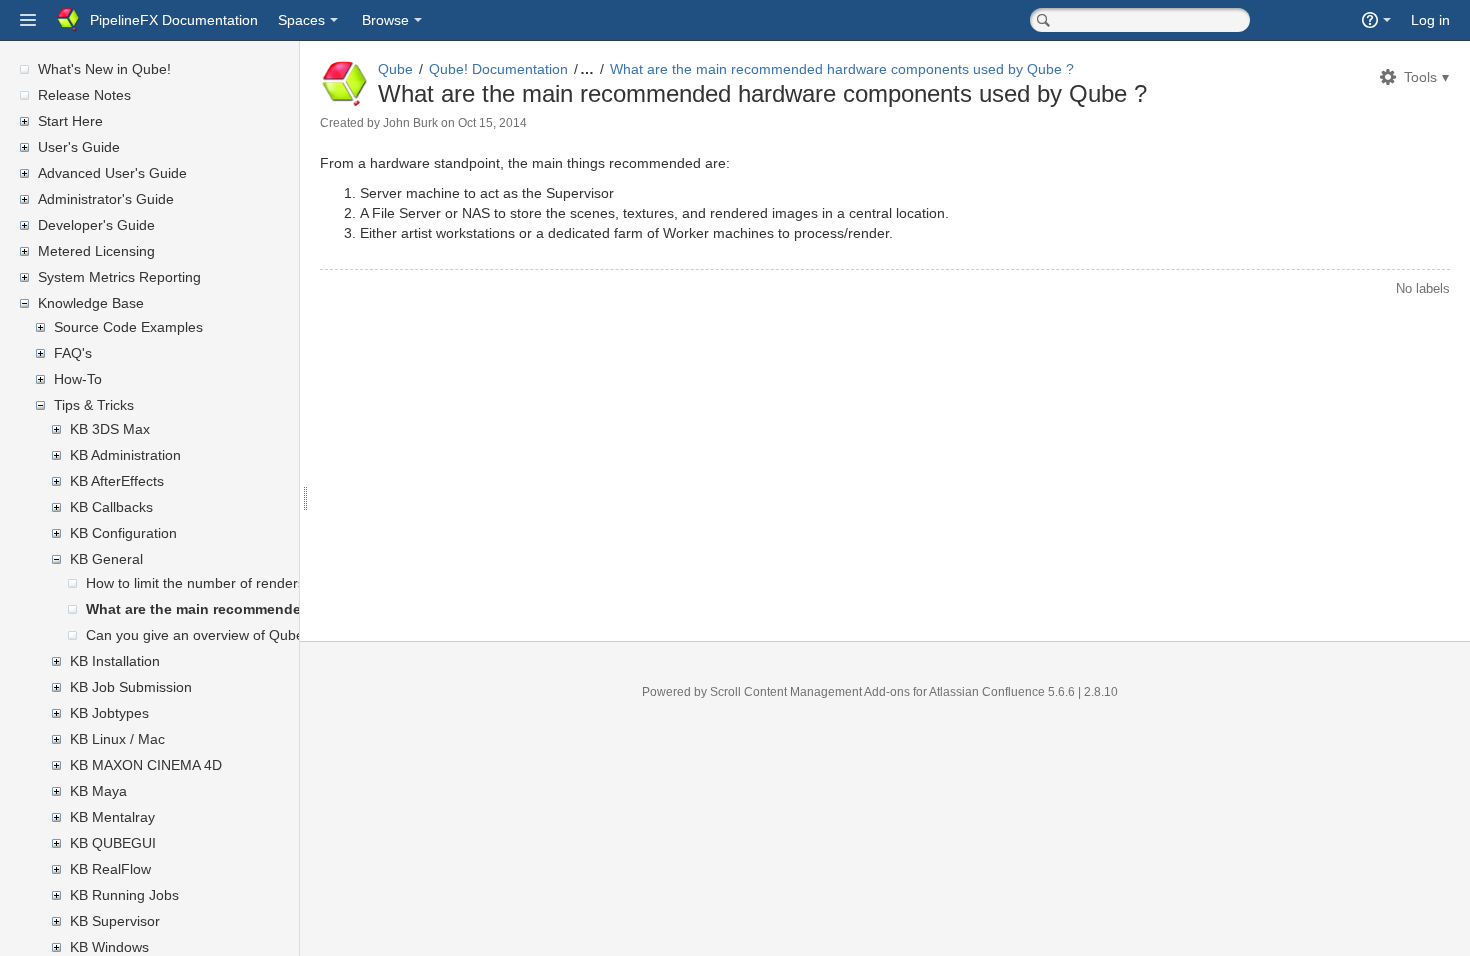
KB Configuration (123, 533)
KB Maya (98, 791)
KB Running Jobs (124, 895)
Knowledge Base (91, 303)
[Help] (1376, 20)
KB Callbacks (111, 507)
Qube (395, 69)
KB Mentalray (112, 817)
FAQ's (73, 353)
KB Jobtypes (109, 713)
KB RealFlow (110, 869)
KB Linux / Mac (117, 739)
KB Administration (125, 455)
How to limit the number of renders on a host (227, 583)
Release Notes (84, 95)
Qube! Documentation (498, 69)
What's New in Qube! (104, 69)
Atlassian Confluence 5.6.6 (1003, 692)
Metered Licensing (96, 251)
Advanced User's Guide (112, 173)
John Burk (410, 123)
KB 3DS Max (110, 429)
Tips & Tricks (94, 405)
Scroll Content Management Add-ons (810, 692)
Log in (1430, 20)
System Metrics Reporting (119, 277)
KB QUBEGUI (113, 843)
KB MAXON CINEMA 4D (146, 765)
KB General (106, 559)
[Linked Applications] (28, 20)
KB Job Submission (131, 687)
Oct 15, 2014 (492, 123)
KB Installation (115, 661)
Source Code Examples (128, 327)
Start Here (70, 121)
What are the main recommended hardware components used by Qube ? (842, 69)
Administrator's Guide (106, 199)
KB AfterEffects (117, 481)
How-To (78, 379)
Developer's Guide (96, 225)
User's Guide (79, 147)
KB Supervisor (115, 921)
